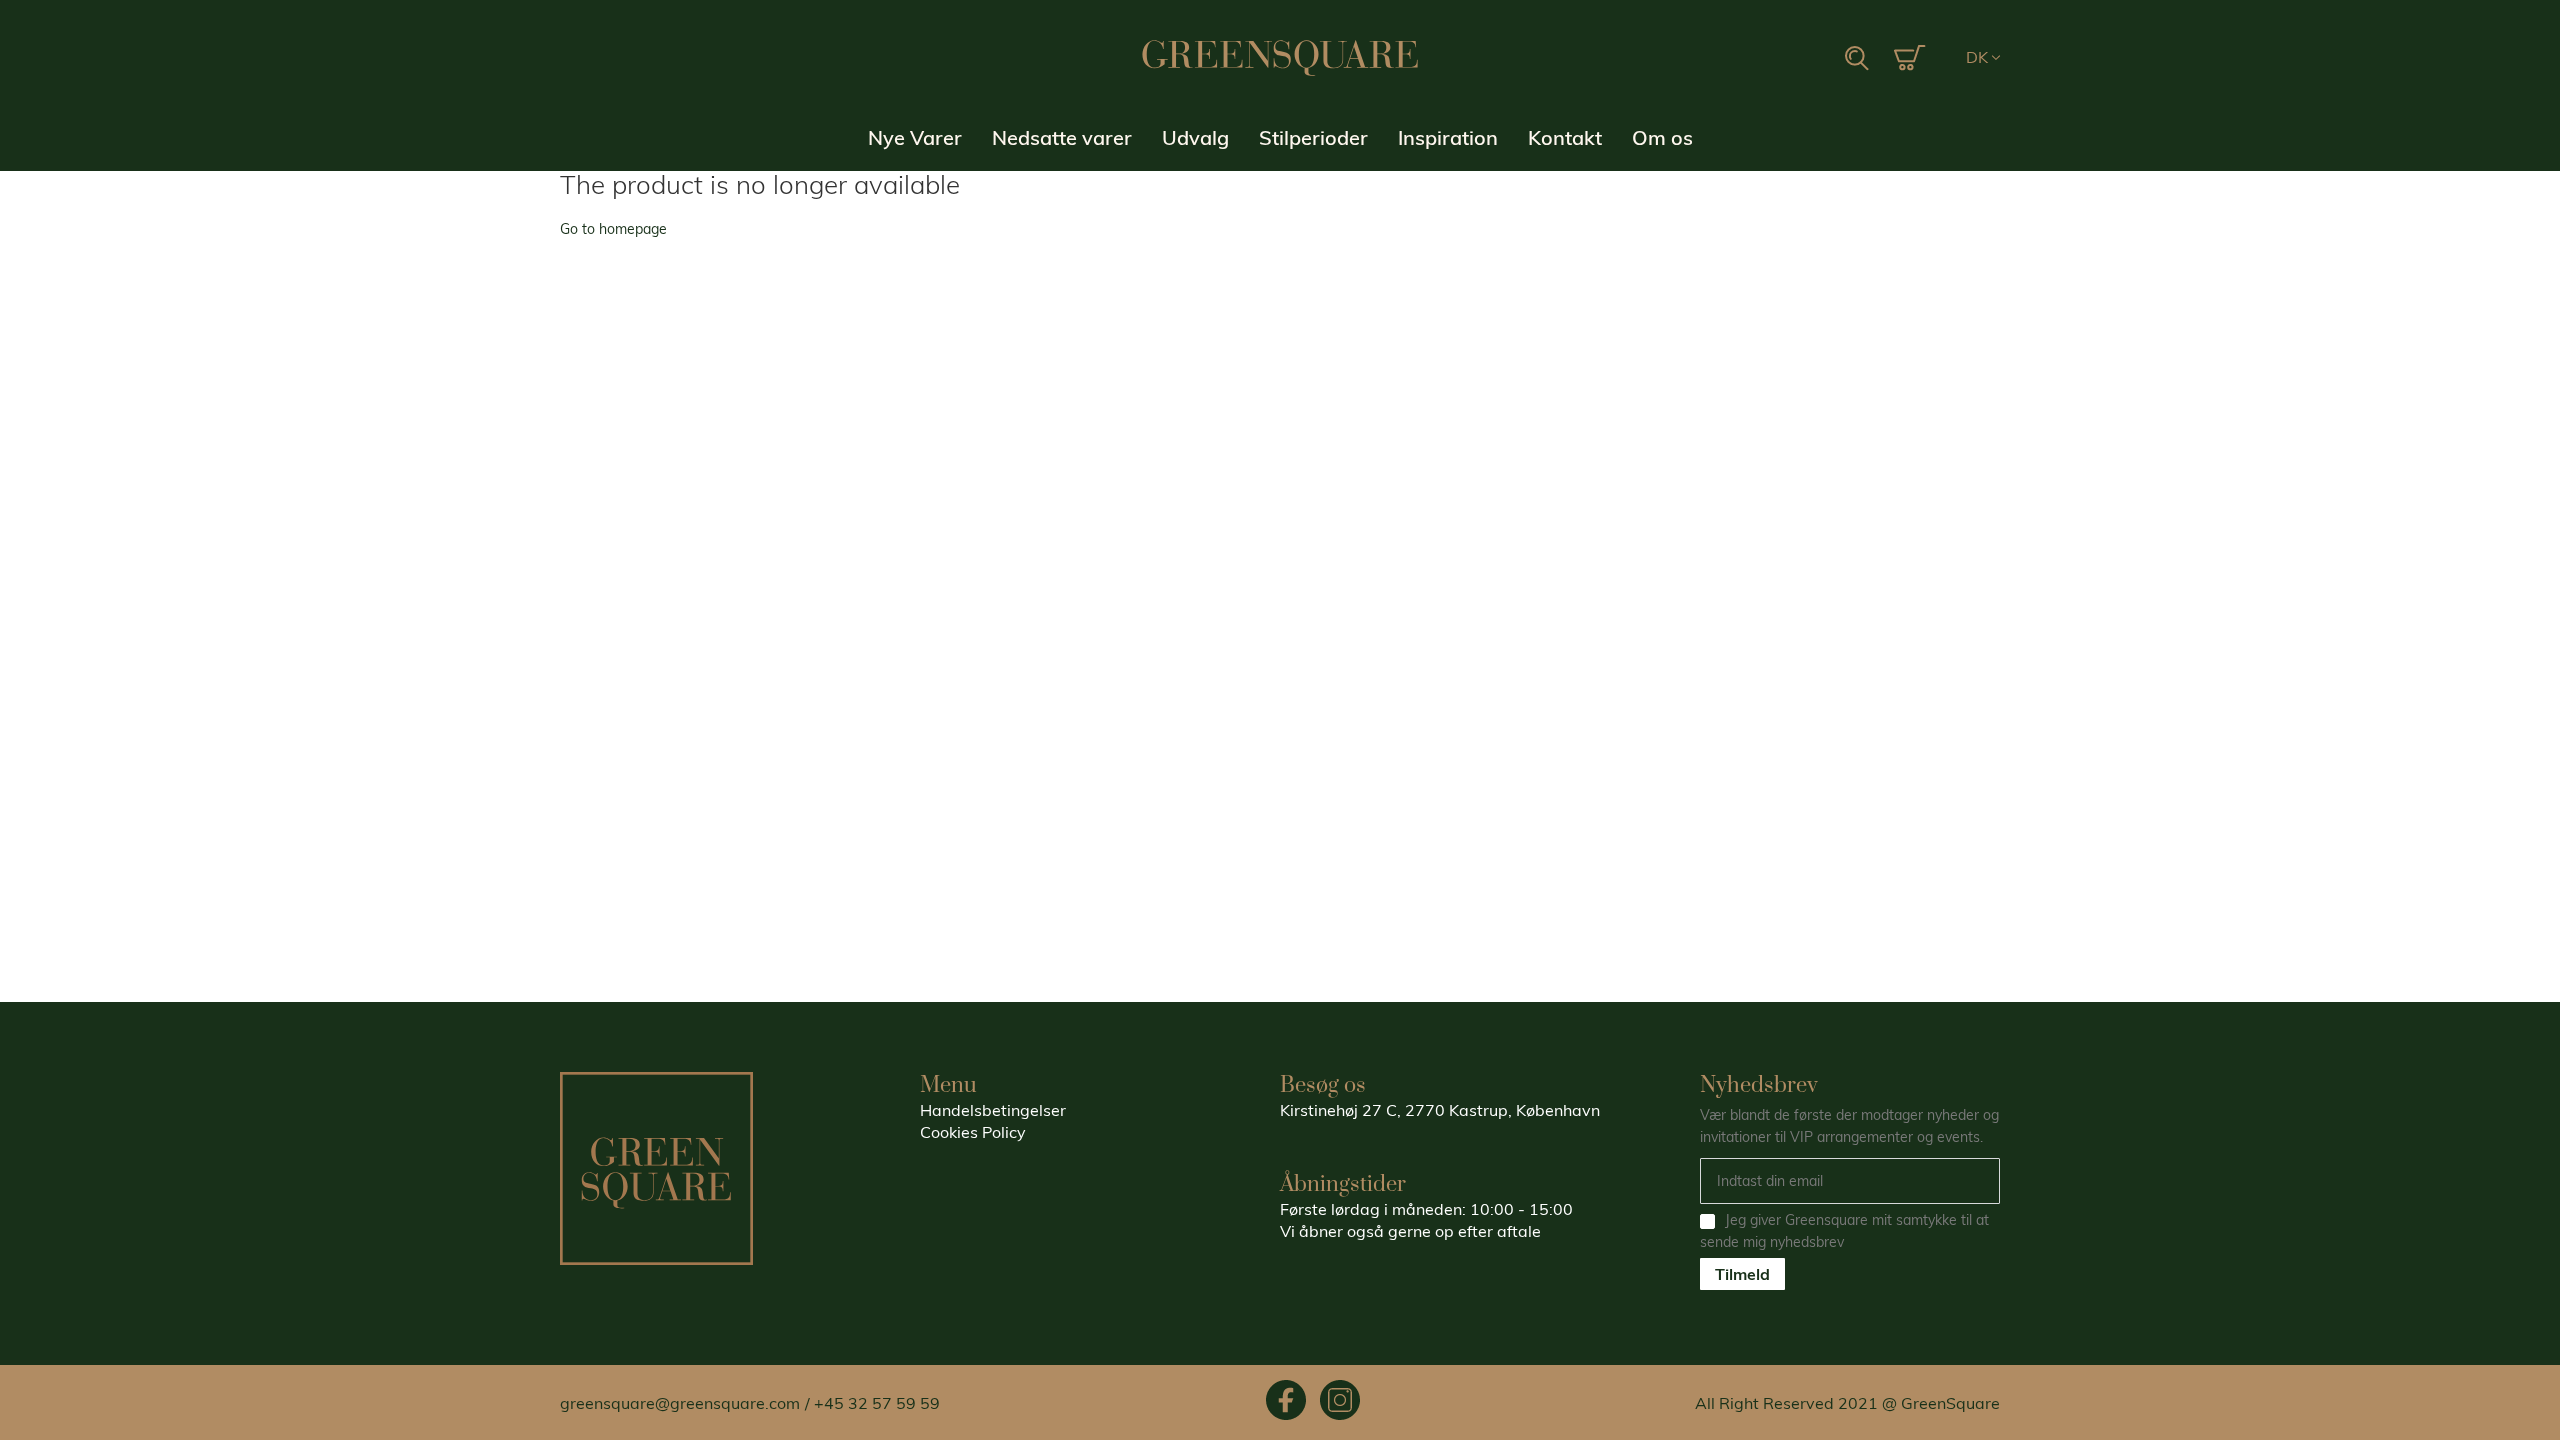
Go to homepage (613, 229)
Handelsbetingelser (993, 1110)
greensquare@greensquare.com (680, 1403)
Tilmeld (1742, 1274)
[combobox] (1759, 59)
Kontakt (1565, 137)
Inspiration (1448, 137)
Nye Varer (915, 137)
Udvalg (1195, 137)
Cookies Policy (973, 1132)
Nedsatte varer (1062, 137)
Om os (1662, 137)
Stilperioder (1313, 137)
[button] (1983, 58)
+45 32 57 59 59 (877, 1403)
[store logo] (1280, 58)
